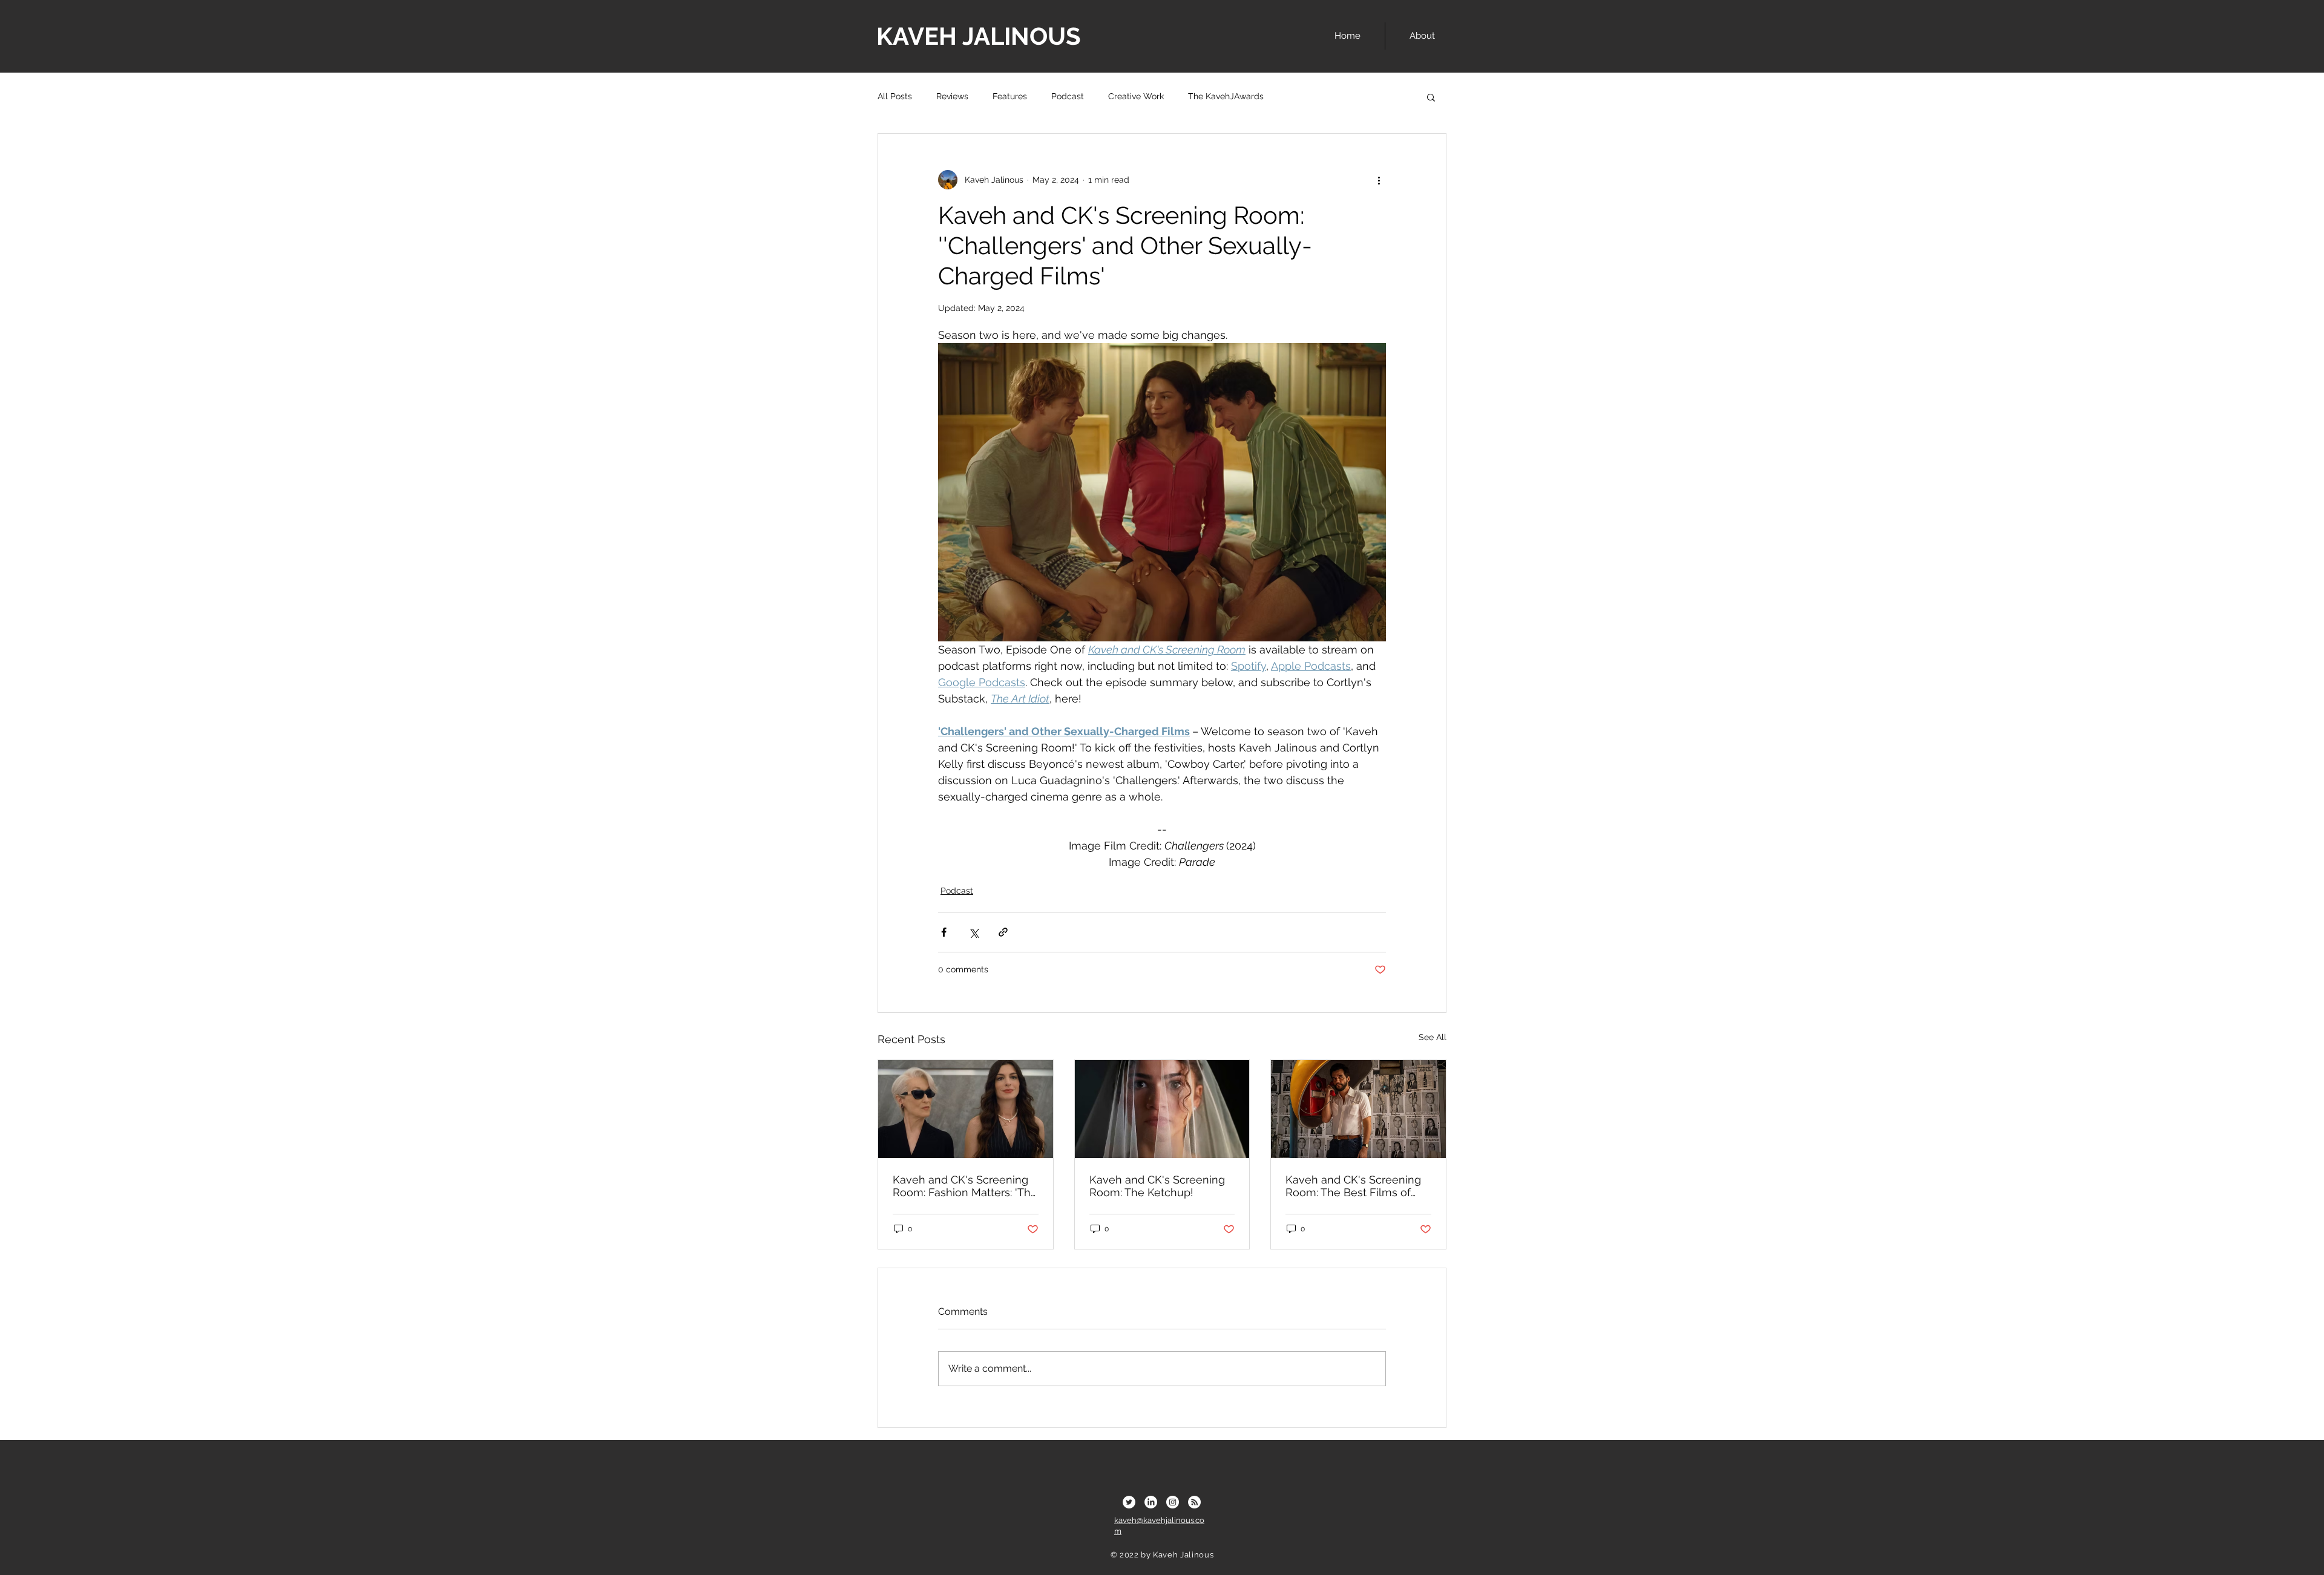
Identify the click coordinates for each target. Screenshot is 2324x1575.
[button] (1431, 97)
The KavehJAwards (1226, 96)
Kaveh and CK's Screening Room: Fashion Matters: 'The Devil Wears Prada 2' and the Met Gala (965, 1186)
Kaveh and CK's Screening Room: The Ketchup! (1157, 1186)
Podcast (1068, 96)
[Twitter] (1129, 1502)
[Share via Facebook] (944, 932)
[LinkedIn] (1151, 1502)
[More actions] (1379, 180)
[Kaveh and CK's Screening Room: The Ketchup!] (1162, 1109)
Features (1010, 96)
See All (1433, 1037)
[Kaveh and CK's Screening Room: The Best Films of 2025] (1358, 1109)
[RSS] (1194, 1502)
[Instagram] (1173, 1502)
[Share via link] (1003, 932)
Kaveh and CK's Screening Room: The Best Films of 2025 (1353, 1186)
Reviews (952, 96)
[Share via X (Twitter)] (973, 932)
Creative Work (1136, 96)
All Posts (895, 96)
